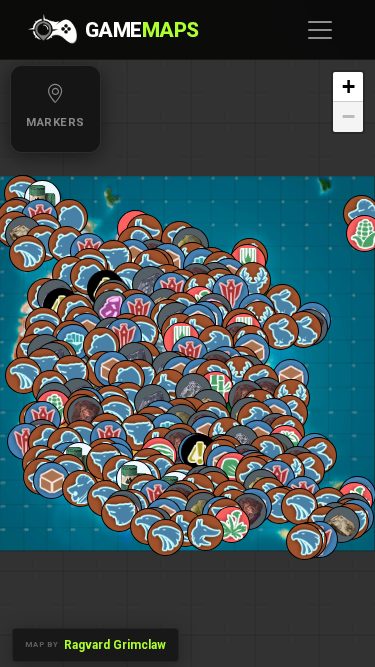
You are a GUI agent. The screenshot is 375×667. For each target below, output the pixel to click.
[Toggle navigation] (320, 30)
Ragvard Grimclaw (115, 645)
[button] (252, 280)
